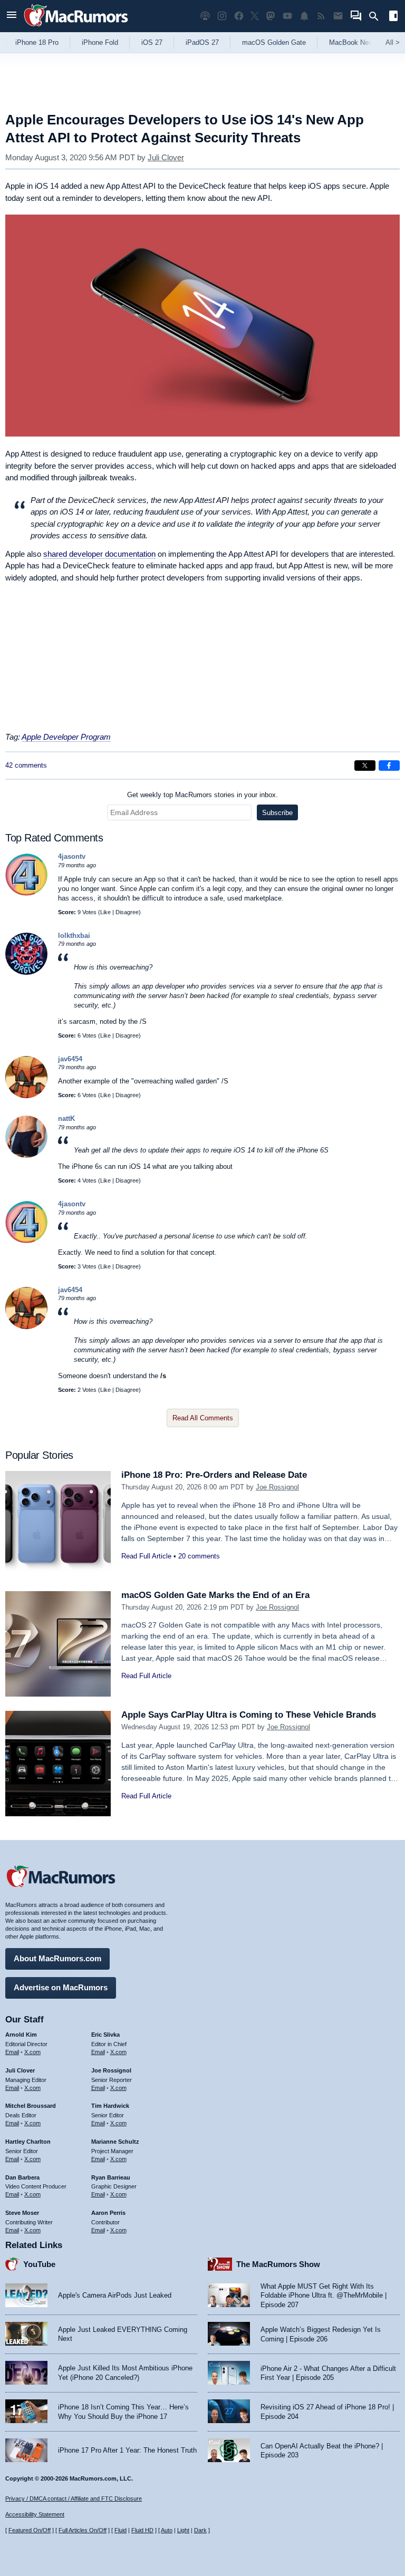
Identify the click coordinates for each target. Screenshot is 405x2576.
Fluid (120, 2530)
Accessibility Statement (35, 2514)
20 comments (199, 1556)
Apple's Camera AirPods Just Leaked (115, 2295)
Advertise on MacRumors (61, 1987)
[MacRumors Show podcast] (205, 16)
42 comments (26, 765)
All (393, 42)
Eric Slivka (105, 2035)
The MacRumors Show (278, 2264)
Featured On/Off (30, 2530)
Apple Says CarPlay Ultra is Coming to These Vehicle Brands (249, 1715)
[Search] (377, 16)
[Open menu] (12, 16)
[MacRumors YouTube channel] (287, 16)
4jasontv (72, 856)
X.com (32, 2052)
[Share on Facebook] (389, 766)
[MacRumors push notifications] (304, 16)
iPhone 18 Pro (37, 42)
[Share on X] (365, 766)
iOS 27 (152, 42)
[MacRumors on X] (255, 16)
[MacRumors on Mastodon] (271, 16)
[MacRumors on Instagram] (222, 16)
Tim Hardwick (110, 2106)
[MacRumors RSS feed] (321, 16)
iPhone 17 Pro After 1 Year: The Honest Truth (127, 2450)
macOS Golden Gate (274, 42)
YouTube (39, 2264)
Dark (200, 2530)
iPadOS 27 (202, 42)
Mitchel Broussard (31, 2106)
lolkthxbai (74, 936)
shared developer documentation (99, 554)
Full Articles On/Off (83, 2530)
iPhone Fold (100, 42)
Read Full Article (146, 1556)
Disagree (127, 912)
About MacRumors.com (57, 1958)
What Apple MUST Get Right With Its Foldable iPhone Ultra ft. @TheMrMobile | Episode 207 (324, 2296)
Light (183, 2530)
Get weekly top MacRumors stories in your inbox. (202, 795)
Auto (167, 2530)
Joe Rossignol (277, 1487)
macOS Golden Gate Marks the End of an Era (215, 1595)
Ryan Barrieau (111, 2177)
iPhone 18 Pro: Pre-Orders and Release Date (214, 1475)
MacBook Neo (351, 42)
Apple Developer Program (66, 737)
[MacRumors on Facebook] (239, 16)
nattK (66, 1118)
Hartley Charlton (28, 2142)
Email (12, 2052)
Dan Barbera (22, 2177)
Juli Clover (166, 157)
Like (105, 912)
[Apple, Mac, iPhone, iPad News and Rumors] (76, 28)
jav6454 (70, 1059)
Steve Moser (22, 2213)
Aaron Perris (108, 2213)
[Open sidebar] (393, 17)
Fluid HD (142, 2530)
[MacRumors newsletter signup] (338, 16)
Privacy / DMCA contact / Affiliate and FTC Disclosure (74, 2498)
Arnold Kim (21, 2035)
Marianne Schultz (115, 2142)
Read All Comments (203, 1418)
